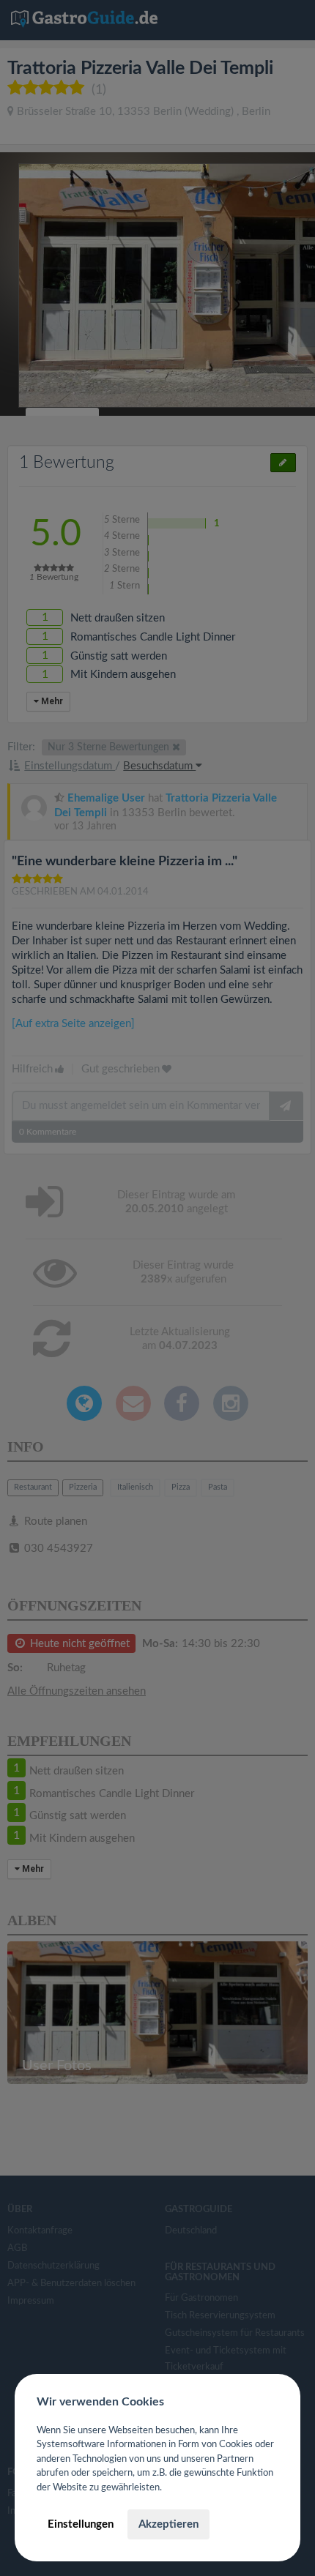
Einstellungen (81, 2524)
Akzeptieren (168, 2524)
